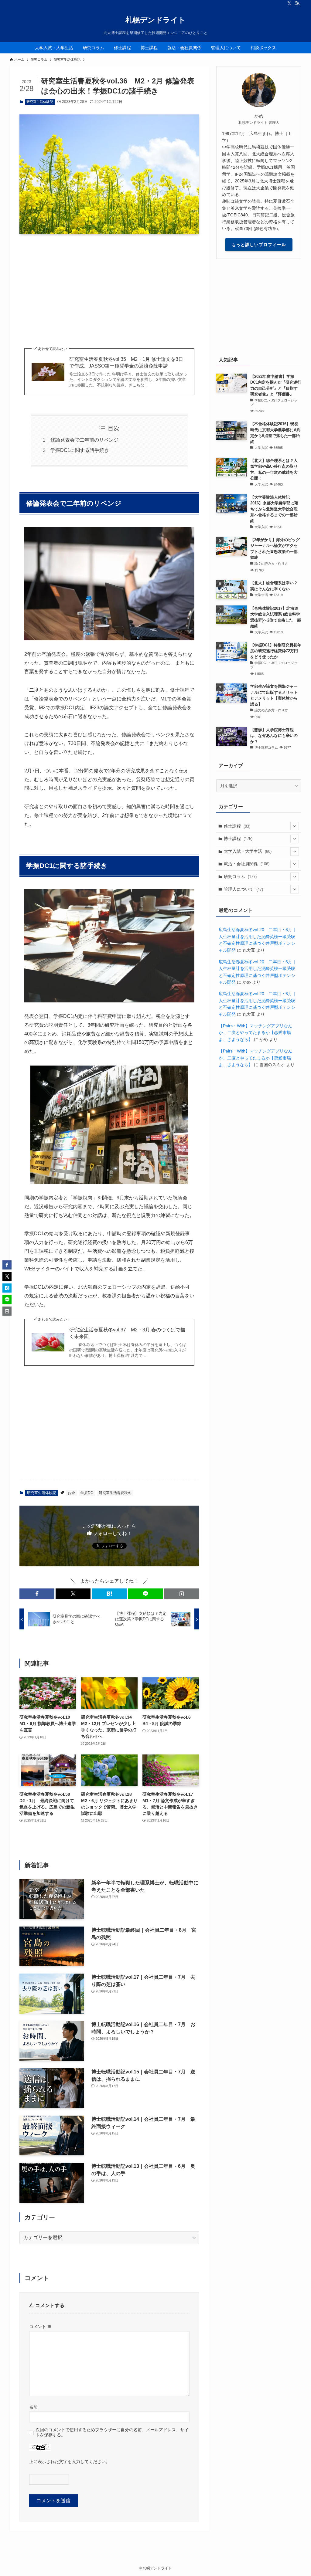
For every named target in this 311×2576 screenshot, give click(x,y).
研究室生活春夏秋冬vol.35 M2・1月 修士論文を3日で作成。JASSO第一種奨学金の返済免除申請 (126, 363)
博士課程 (238, 839)
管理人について (243, 889)
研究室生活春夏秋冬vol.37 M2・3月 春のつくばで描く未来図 (127, 1333)
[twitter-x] (289, 3)
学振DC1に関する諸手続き (80, 450)
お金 (71, 1493)
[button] (37, 1594)
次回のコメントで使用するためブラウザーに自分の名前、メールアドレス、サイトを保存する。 (112, 2432)
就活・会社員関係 (247, 864)
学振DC (87, 1493)
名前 (33, 2407)
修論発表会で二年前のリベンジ (84, 440)
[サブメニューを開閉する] (295, 826)
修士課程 (237, 826)
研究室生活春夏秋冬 (115, 1493)
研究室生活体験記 (40, 102)
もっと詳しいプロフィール (259, 245)
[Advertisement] (109, 286)
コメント (40, 2327)
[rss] (297, 3)
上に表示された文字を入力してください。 (70, 2462)
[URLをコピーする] (182, 1594)
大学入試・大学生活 (248, 851)
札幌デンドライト (155, 20)
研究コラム (240, 876)
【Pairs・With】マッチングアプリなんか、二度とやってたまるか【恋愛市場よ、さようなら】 (255, 1033)
